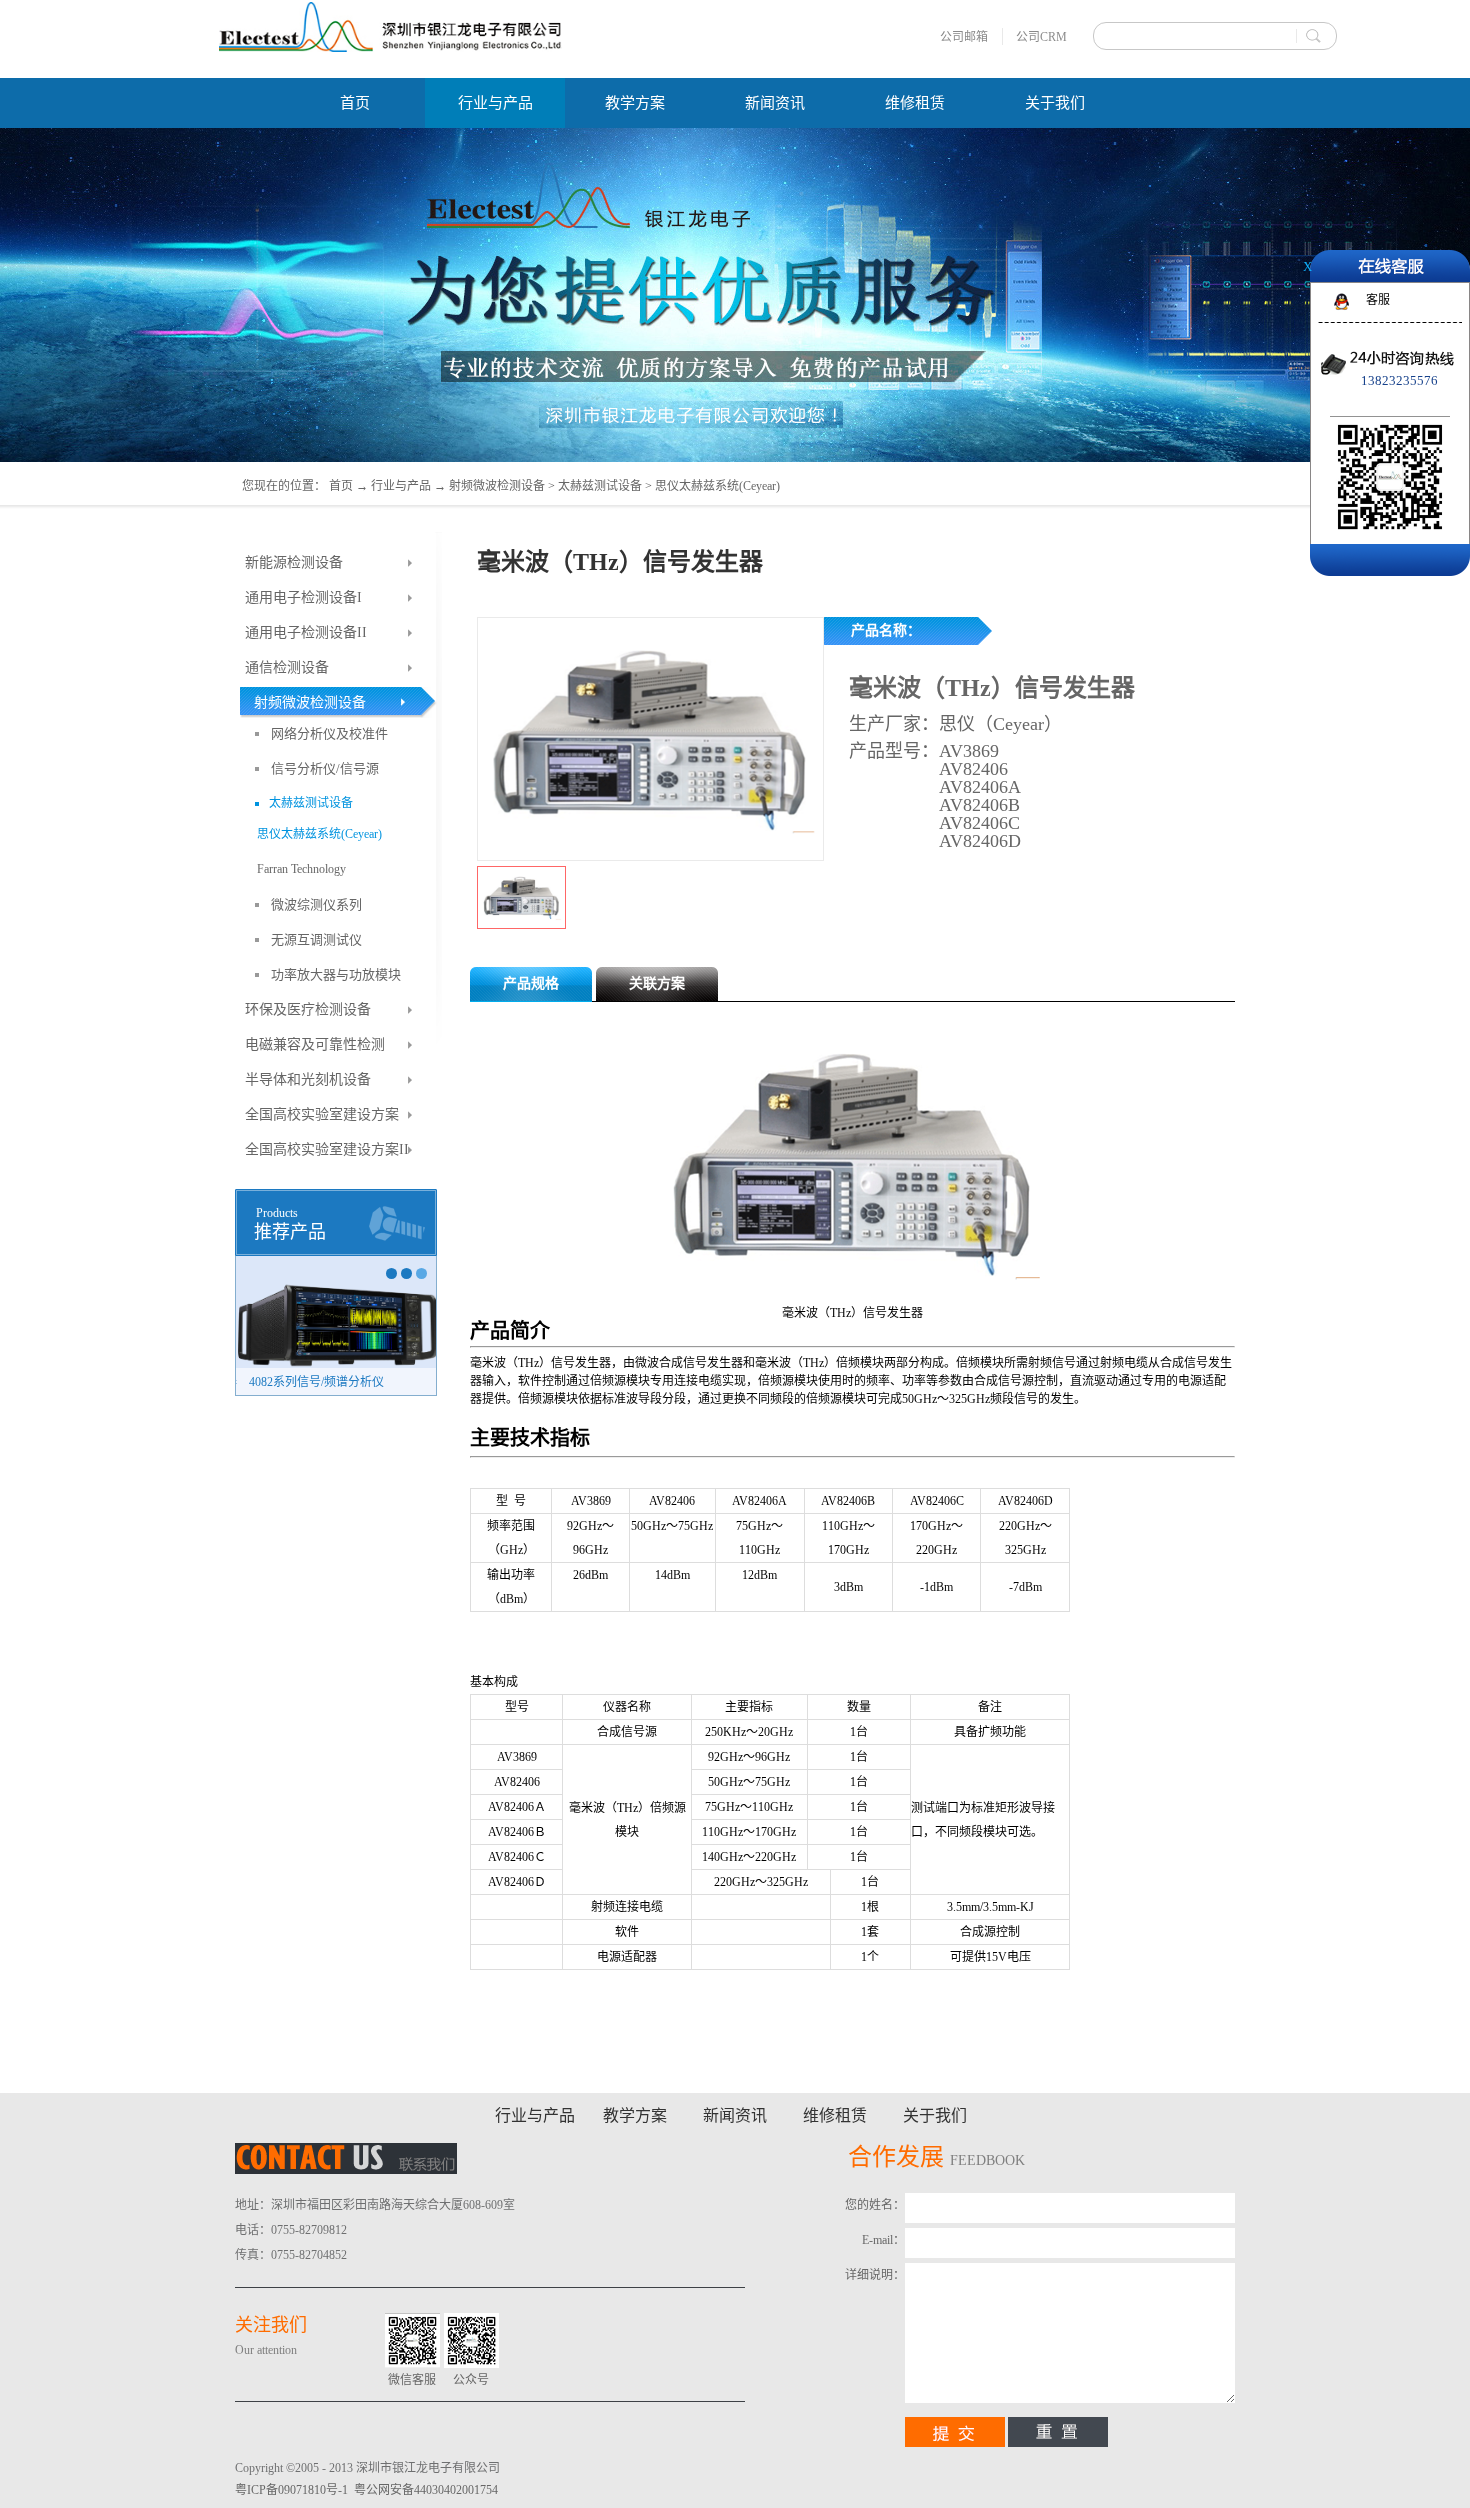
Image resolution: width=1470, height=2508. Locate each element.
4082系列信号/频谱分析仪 (314, 1382)
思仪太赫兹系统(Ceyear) (717, 486)
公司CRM (1041, 37)
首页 (355, 103)
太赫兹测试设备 (600, 486)
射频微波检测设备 (497, 486)
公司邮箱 (964, 37)
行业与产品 (401, 486)
